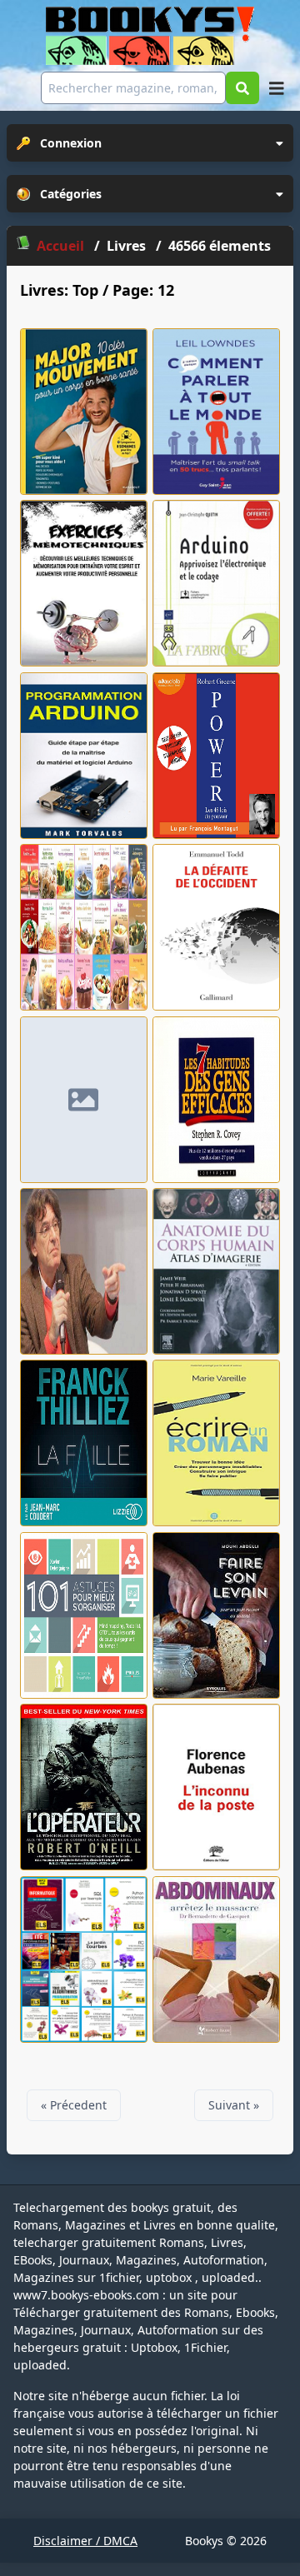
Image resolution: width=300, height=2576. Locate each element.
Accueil (60, 246)
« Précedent (74, 2105)
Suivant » (234, 2105)
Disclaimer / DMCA (85, 2541)
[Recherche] (242, 88)
